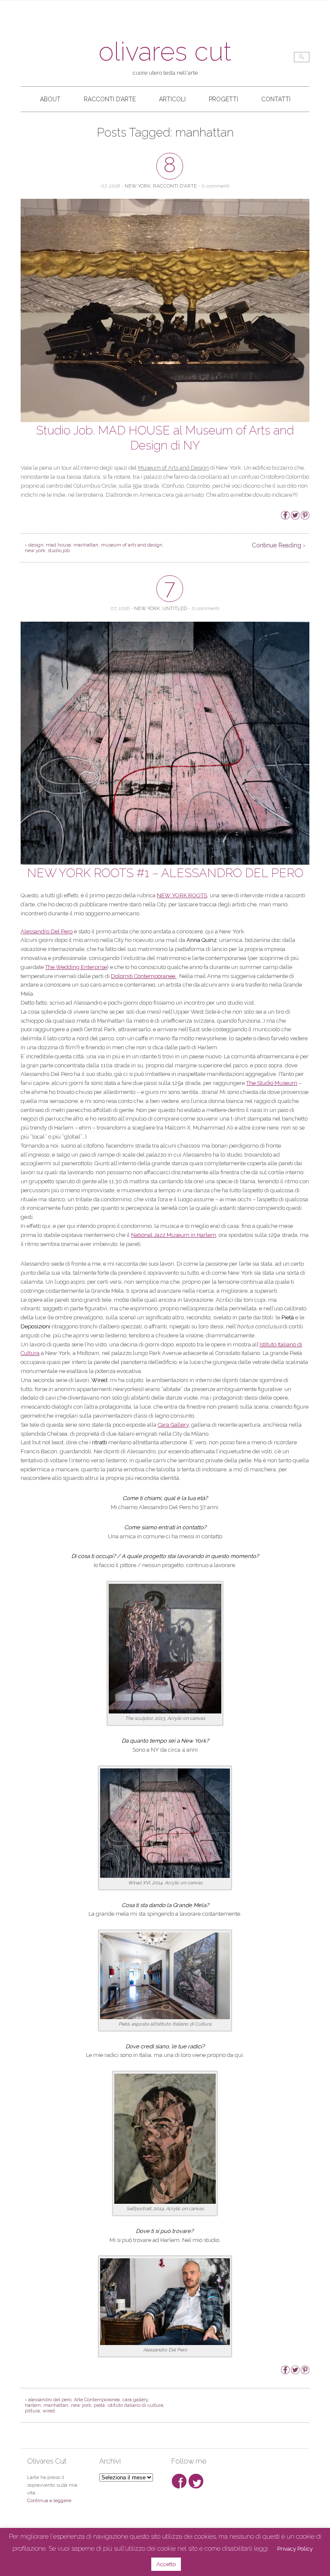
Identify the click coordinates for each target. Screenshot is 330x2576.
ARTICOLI (172, 99)
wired (49, 2411)
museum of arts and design (132, 545)
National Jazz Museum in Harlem (174, 1235)
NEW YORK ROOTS (182, 895)
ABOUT (50, 99)
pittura (32, 2411)
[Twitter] (295, 518)
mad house (58, 545)
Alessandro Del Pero (47, 931)
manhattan (86, 545)
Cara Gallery (173, 1425)
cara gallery (135, 2400)
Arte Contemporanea (97, 2400)
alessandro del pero (50, 2400)
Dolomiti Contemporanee (144, 976)
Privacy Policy (295, 2549)
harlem (33, 2405)
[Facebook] (285, 518)
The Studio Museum (272, 1083)
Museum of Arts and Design (173, 468)
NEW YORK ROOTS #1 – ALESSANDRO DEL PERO (165, 873)
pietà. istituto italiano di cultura (128, 2405)
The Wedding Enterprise (76, 967)
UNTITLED (175, 608)
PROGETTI (223, 99)
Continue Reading (277, 545)
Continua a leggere (49, 2500)
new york (35, 551)
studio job (59, 551)
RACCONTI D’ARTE (110, 99)
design (36, 545)
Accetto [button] (166, 2564)
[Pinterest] (305, 518)
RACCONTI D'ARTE (175, 186)
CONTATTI (276, 99)
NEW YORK (137, 186)
